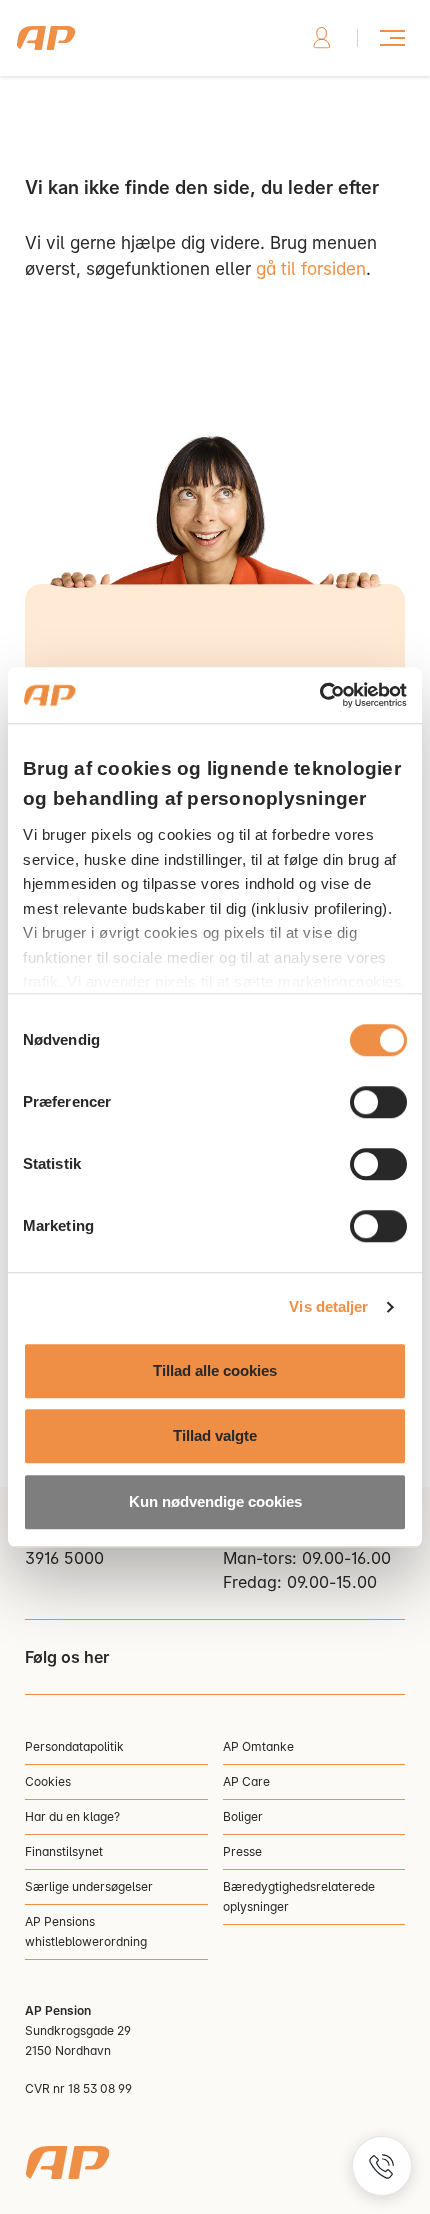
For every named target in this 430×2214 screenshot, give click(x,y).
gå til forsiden (311, 269)
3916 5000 (64, 1558)
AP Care (246, 1781)
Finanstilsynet (64, 1851)
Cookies (48, 1781)
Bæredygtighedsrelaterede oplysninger (299, 1896)
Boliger (243, 1816)
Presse (242, 1851)
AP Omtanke (258, 1746)
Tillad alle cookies (215, 1370)
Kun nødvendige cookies (215, 1501)
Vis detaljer (328, 1306)
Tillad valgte (215, 1435)
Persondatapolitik (74, 1746)
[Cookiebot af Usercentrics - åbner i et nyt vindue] (319, 695)
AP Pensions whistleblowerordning (86, 1931)
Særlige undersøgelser (89, 1886)
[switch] (378, 1102)
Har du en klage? (72, 1816)
